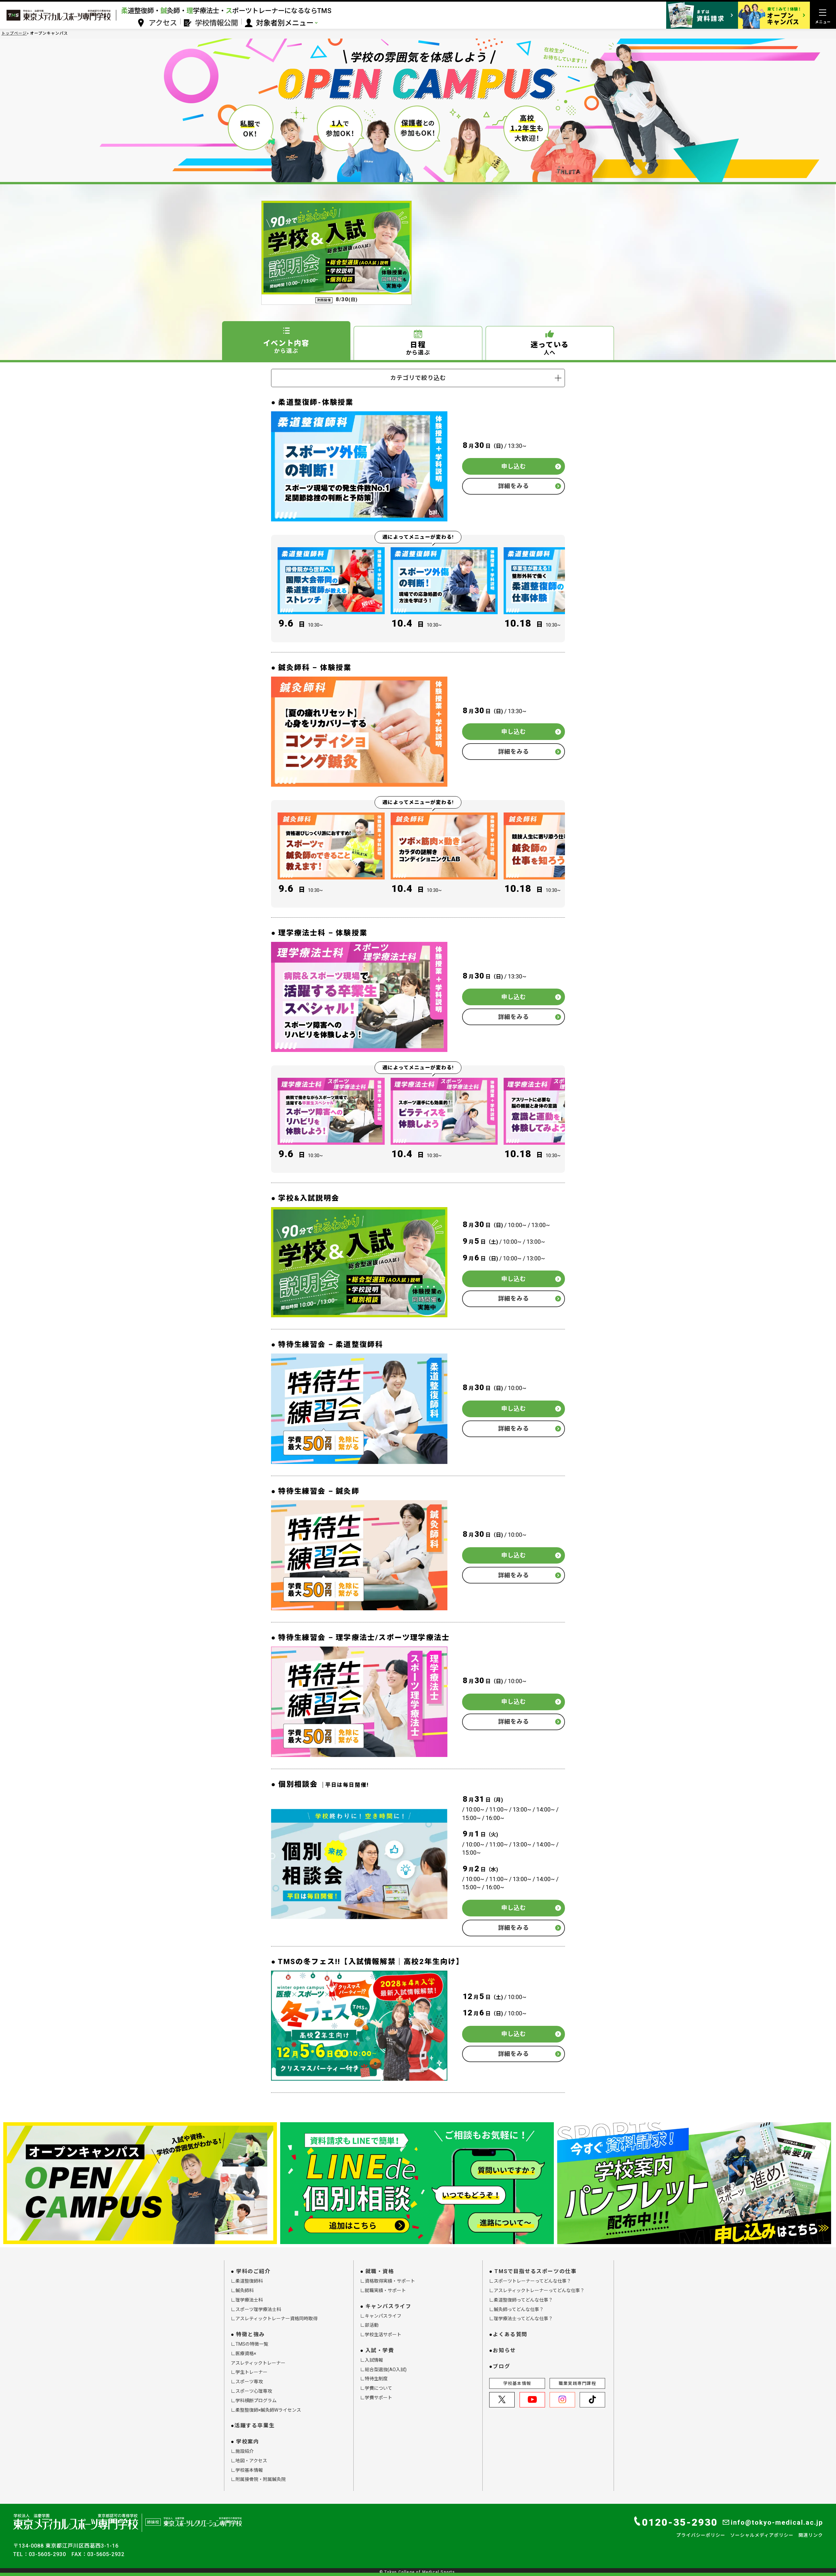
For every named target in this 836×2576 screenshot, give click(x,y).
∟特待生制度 (374, 2379)
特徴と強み (250, 2334)
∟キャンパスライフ (381, 2316)
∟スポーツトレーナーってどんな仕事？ (530, 2281)
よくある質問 (510, 2334)
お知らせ (504, 2350)
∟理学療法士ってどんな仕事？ (521, 2319)
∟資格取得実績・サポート (388, 2281)
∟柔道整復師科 (247, 2281)
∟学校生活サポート (381, 2335)
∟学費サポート (376, 2398)
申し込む (514, 466)
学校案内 (248, 2442)
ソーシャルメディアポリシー (762, 2535)
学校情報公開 (217, 23)
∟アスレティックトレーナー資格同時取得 (274, 2319)
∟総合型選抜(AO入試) (383, 2370)
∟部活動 (369, 2325)
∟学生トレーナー (249, 2372)
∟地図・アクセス (249, 2461)
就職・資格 (380, 2271)
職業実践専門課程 (577, 2383)
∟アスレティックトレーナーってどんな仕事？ (537, 2290)
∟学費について (376, 2388)
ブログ (501, 2366)
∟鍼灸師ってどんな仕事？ (516, 2309)
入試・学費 (380, 2350)
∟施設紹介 (242, 2451)
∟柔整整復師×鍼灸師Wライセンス (266, 2410)
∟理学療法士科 (247, 2300)
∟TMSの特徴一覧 (249, 2344)
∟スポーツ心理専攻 (251, 2391)
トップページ (14, 33)
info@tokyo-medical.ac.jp (777, 2522)
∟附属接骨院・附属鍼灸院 (258, 2479)
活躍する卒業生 (255, 2426)
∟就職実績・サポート (383, 2290)
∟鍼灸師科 (242, 2290)
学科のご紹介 (253, 2271)
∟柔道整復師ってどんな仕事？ (521, 2300)
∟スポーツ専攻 (247, 2382)
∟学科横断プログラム (254, 2401)
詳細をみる (514, 486)
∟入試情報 (372, 2360)
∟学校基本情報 (247, 2470)
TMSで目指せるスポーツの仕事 (535, 2271)
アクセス (163, 23)
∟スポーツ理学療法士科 (256, 2309)
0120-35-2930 (680, 2522)
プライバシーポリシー (701, 2535)
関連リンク (811, 2535)
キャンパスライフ (388, 2306)
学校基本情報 (517, 2383)
